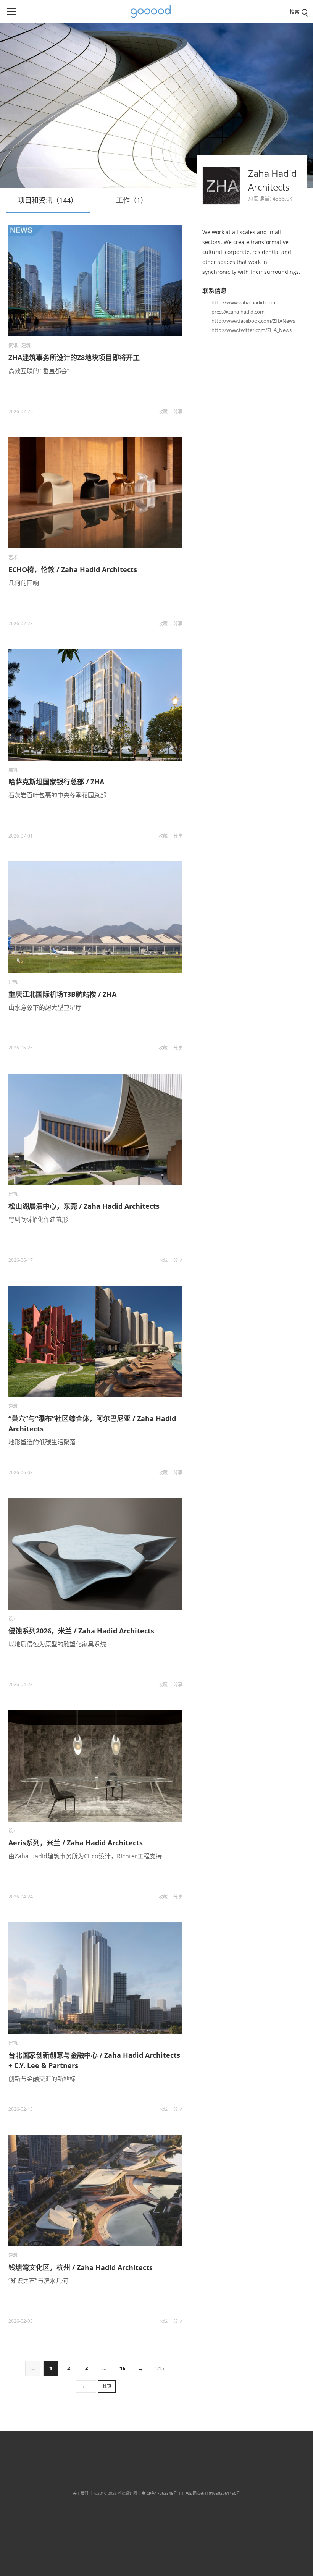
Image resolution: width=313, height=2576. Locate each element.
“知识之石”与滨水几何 (38, 2281)
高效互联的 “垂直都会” (39, 371)
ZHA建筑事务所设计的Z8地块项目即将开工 (74, 357)
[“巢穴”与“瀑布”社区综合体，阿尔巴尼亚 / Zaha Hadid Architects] (95, 1341)
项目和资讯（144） (48, 200)
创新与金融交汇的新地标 (42, 2079)
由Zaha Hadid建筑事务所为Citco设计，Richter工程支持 (85, 1856)
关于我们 (81, 2493)
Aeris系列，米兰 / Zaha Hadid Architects (76, 1843)
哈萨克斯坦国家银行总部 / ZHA (56, 782)
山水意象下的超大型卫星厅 (45, 1007)
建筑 (26, 345)
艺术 (13, 557)
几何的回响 (24, 583)
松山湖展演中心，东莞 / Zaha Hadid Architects (84, 1206)
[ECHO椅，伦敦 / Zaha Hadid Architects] (95, 493)
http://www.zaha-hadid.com (243, 302)
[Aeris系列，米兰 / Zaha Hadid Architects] (95, 1766)
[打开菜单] (11, 11)
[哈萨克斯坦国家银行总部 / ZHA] (95, 705)
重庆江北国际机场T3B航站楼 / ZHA (62, 994)
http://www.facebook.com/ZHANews (253, 321)
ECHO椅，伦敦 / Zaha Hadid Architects (73, 569)
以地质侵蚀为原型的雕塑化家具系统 (57, 1644)
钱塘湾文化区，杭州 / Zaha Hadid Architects (81, 2267)
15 (123, 2368)
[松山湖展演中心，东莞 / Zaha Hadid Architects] (95, 1130)
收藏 (163, 412)
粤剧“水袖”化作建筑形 (38, 1219)
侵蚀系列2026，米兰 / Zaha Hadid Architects (81, 1631)
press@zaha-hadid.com (238, 312)
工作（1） (132, 200)
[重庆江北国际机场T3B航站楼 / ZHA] (95, 917)
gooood (153, 11)
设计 (13, 1619)
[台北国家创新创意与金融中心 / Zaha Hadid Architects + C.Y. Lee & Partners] (95, 1978)
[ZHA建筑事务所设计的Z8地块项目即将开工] (95, 281)
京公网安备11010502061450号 (213, 2493)
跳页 (107, 2386)
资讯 (13, 345)
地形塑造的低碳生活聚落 (42, 1442)
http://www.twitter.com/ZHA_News (252, 330)
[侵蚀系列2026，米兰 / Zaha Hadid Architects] (95, 1554)
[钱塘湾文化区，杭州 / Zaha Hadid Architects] (95, 2190)
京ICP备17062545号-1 (161, 2493)
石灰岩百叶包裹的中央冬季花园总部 (57, 795)
